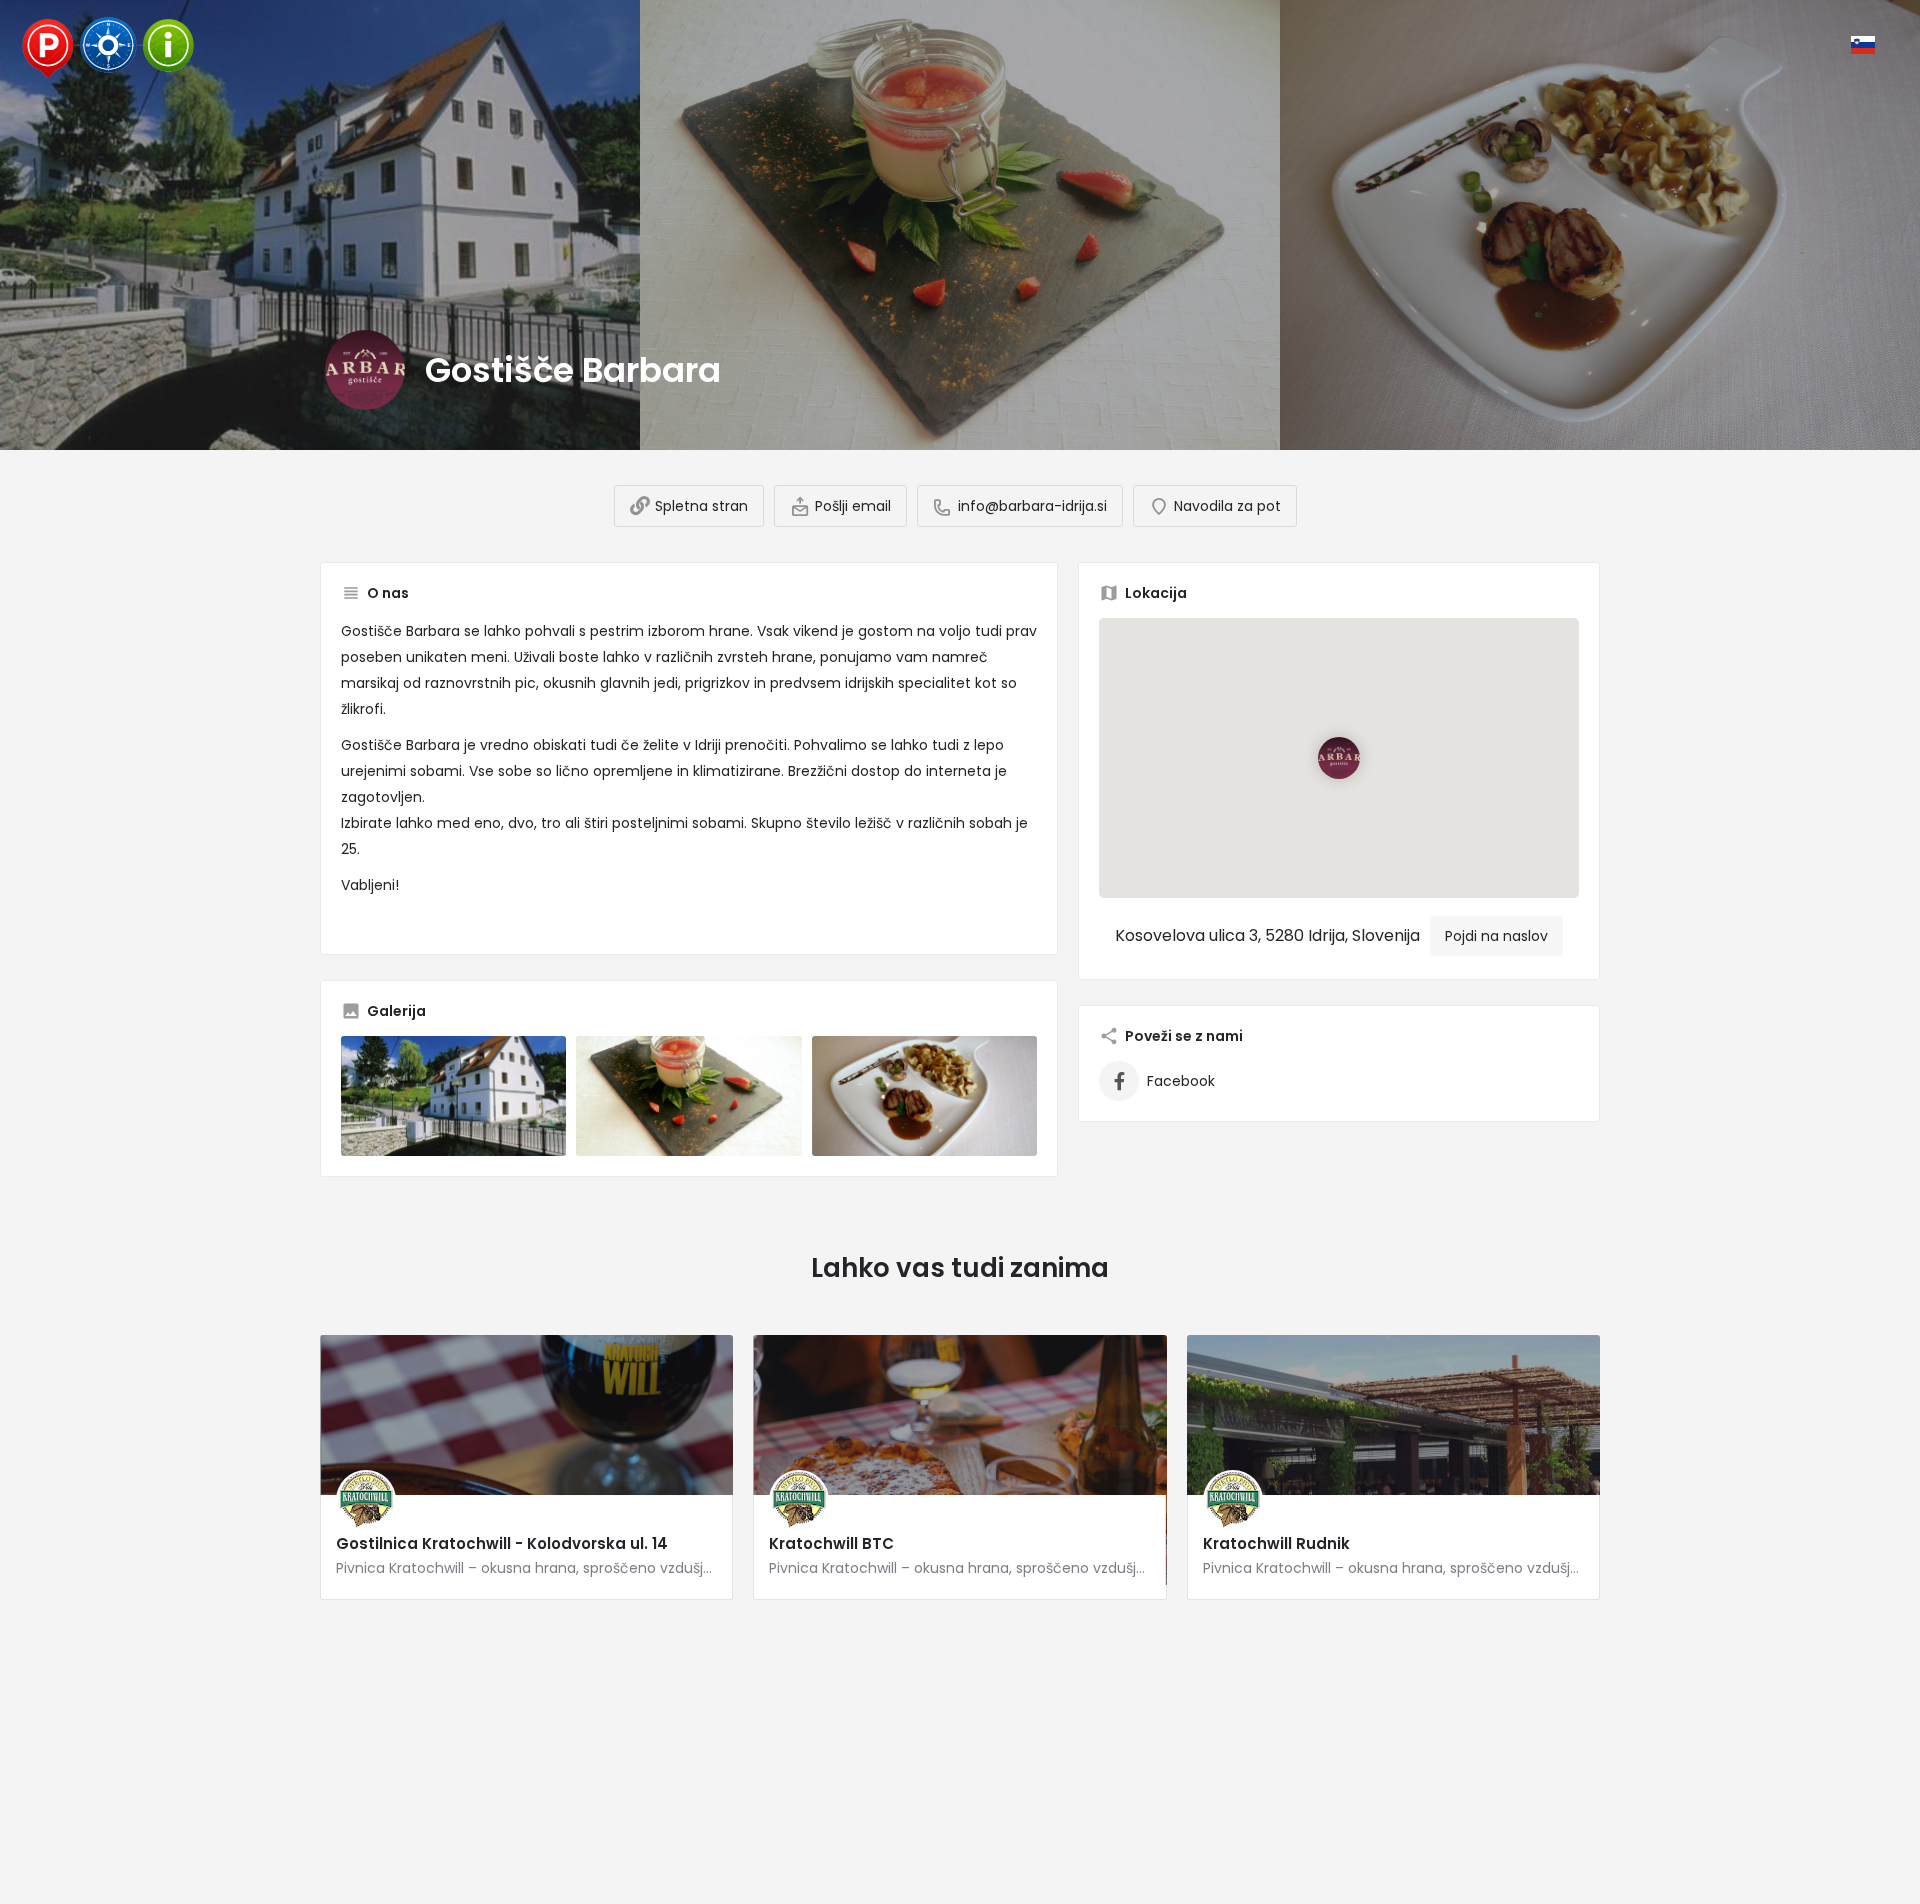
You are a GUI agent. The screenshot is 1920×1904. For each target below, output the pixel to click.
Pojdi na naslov (1496, 936)
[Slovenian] (1863, 45)
